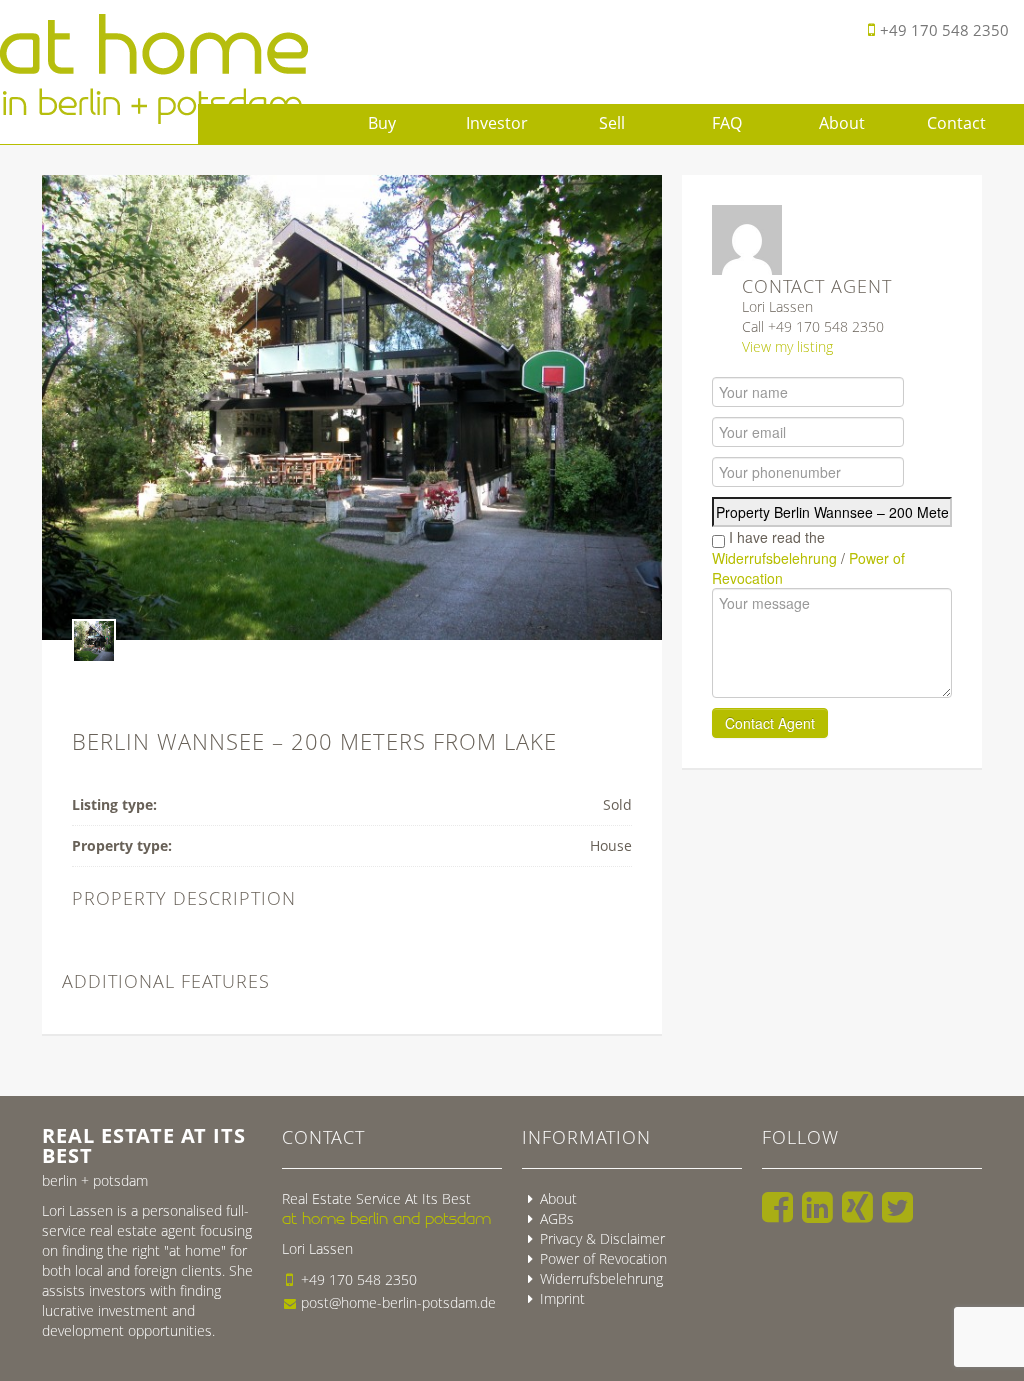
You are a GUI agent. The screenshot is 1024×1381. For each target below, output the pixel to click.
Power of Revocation (603, 1258)
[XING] (857, 1207)
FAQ (727, 123)
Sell (612, 123)
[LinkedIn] (817, 1207)
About (842, 123)
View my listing (787, 346)
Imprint (562, 1298)
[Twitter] (897, 1207)
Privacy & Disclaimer (602, 1238)
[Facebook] (777, 1207)
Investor (497, 123)
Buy (382, 123)
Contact (956, 123)
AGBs (557, 1218)
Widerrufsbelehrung (774, 558)
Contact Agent (770, 723)
